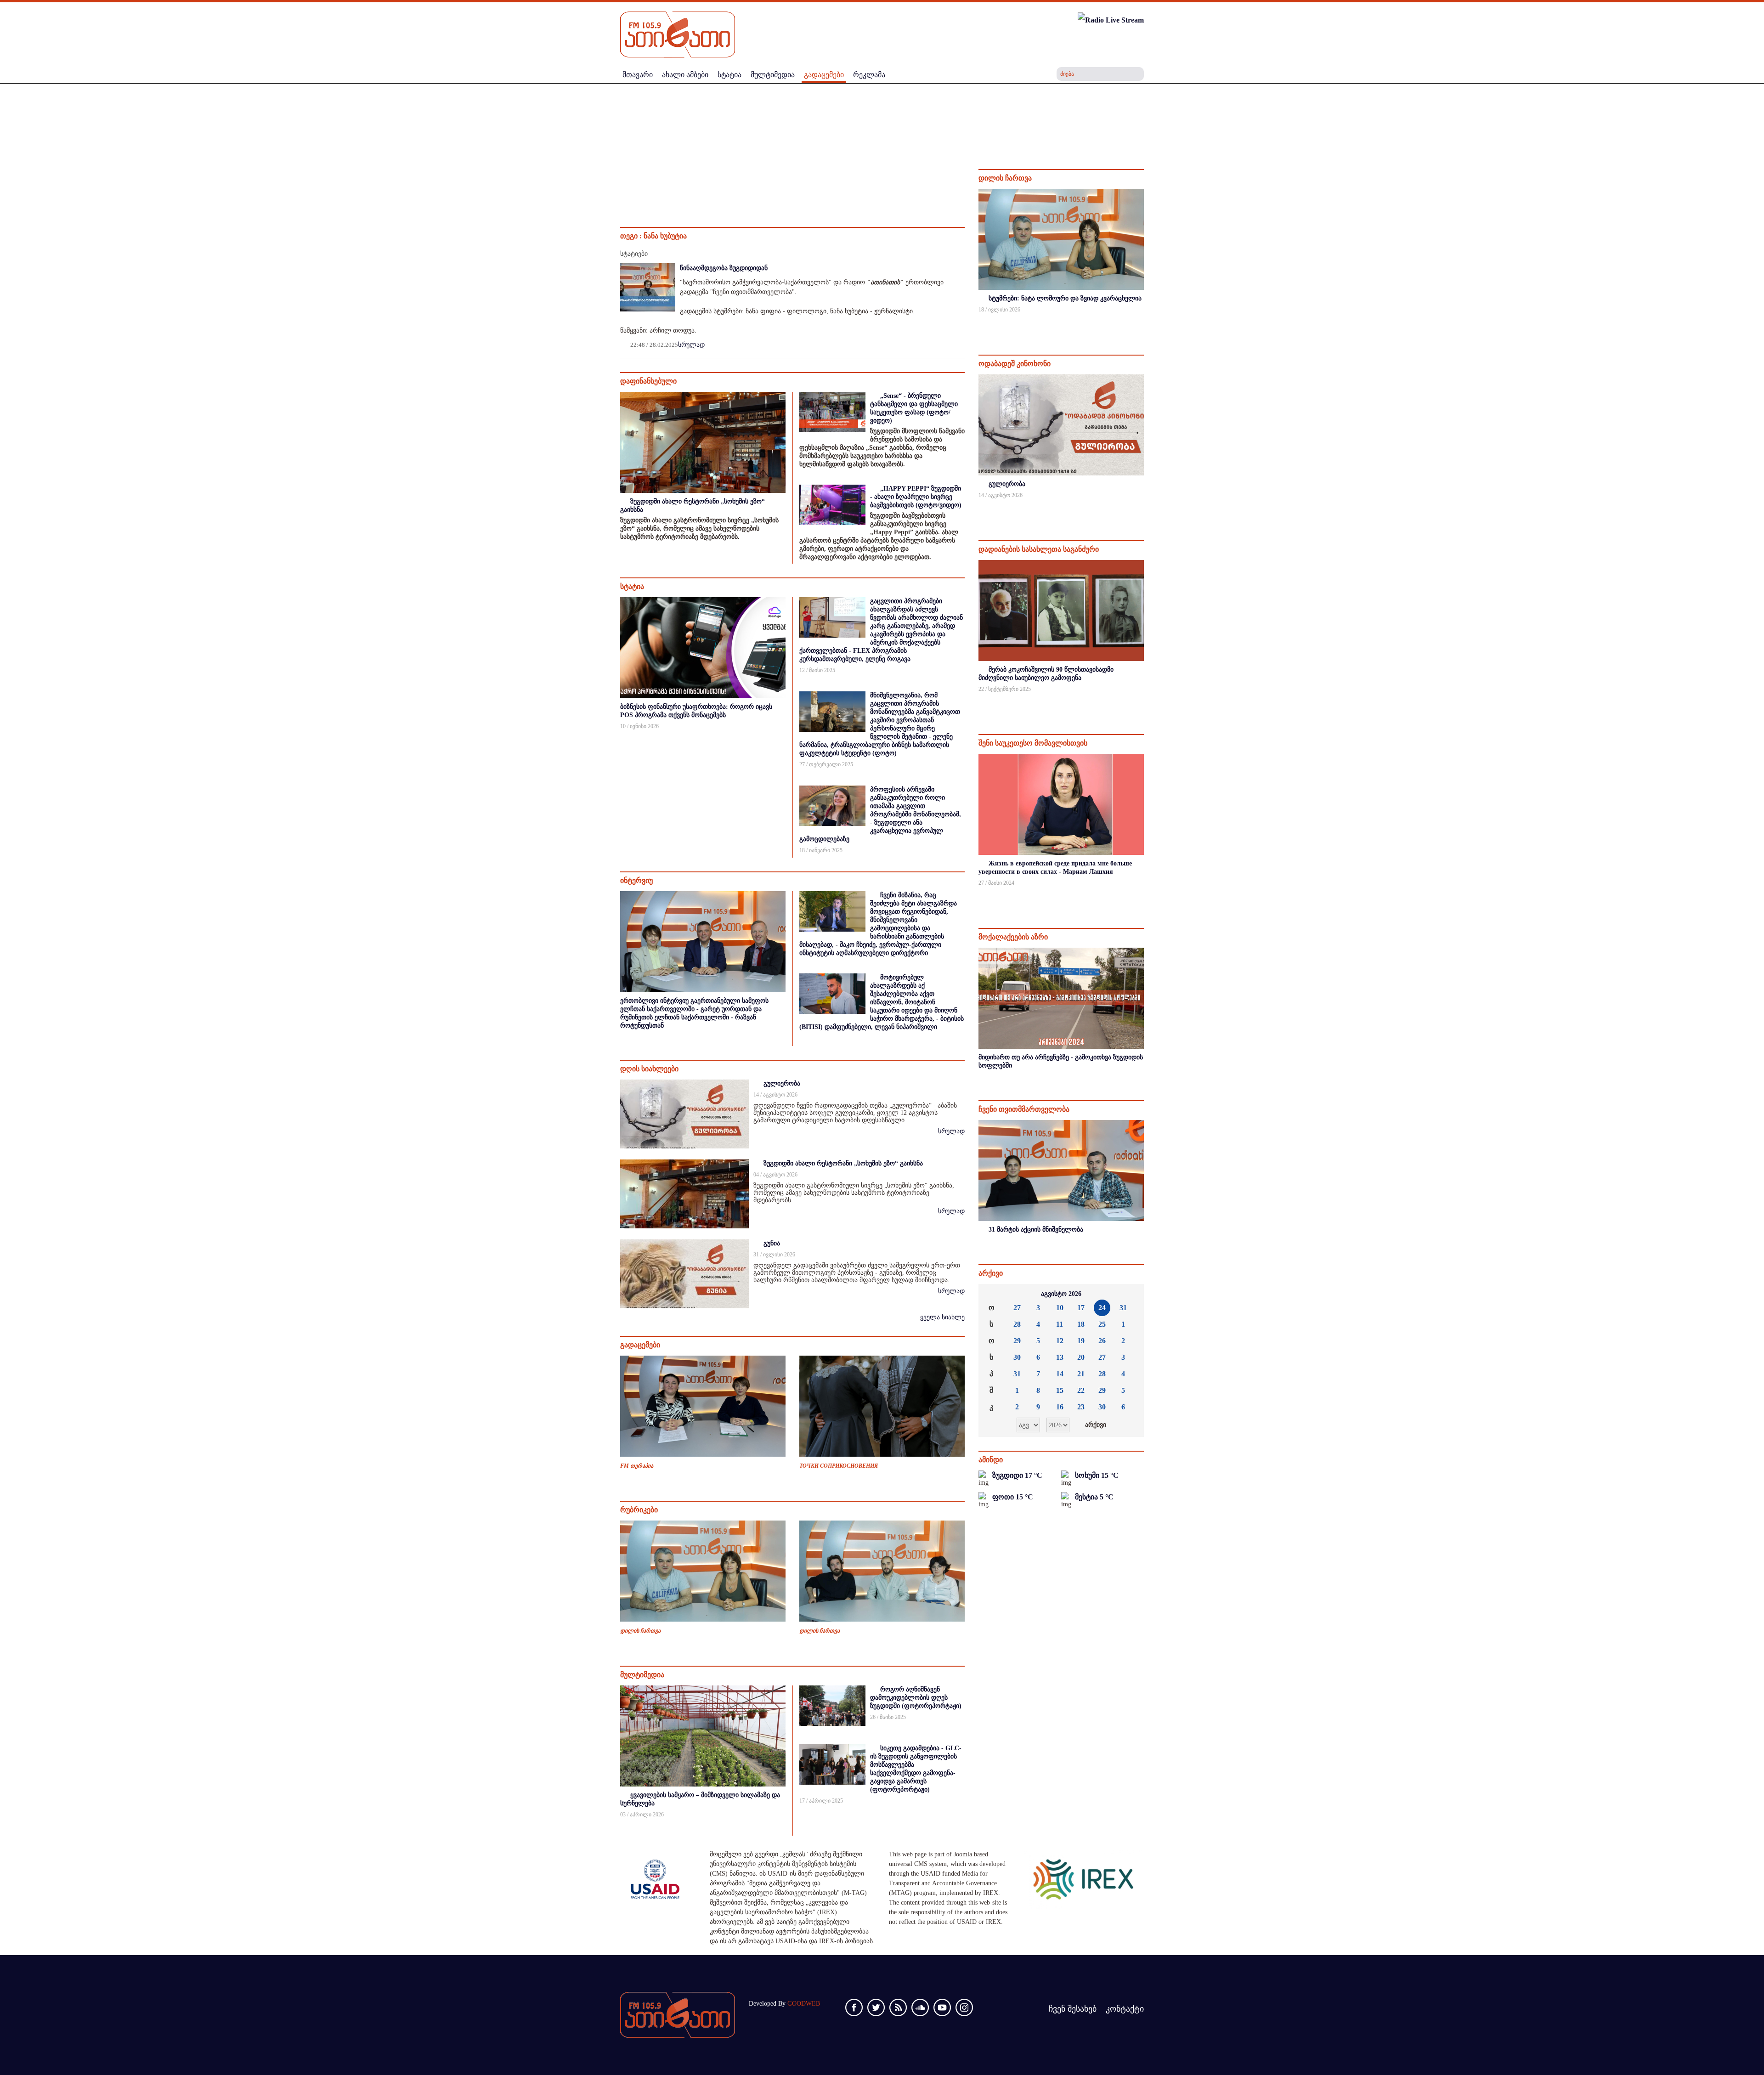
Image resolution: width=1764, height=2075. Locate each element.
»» (1130, 1294)
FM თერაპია (637, 1466)
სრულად (691, 345)
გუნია (772, 1243)
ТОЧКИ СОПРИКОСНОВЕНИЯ (839, 1466)
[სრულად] (1143, 322)
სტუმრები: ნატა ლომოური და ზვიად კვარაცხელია (1065, 298)
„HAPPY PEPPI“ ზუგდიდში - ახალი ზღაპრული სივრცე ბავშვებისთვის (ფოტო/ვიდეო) (916, 497)
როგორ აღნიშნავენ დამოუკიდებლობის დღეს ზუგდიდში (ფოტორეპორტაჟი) (916, 1698)
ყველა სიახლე (942, 1317)
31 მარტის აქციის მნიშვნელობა (1036, 1230)
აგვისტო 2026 (1061, 1294)
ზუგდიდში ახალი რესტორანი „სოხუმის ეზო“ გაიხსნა (843, 1163)
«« (993, 1294)
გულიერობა (782, 1083)
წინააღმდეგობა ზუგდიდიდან (724, 268)
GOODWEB (804, 2004)
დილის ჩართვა (640, 1631)
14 (1060, 1374)
